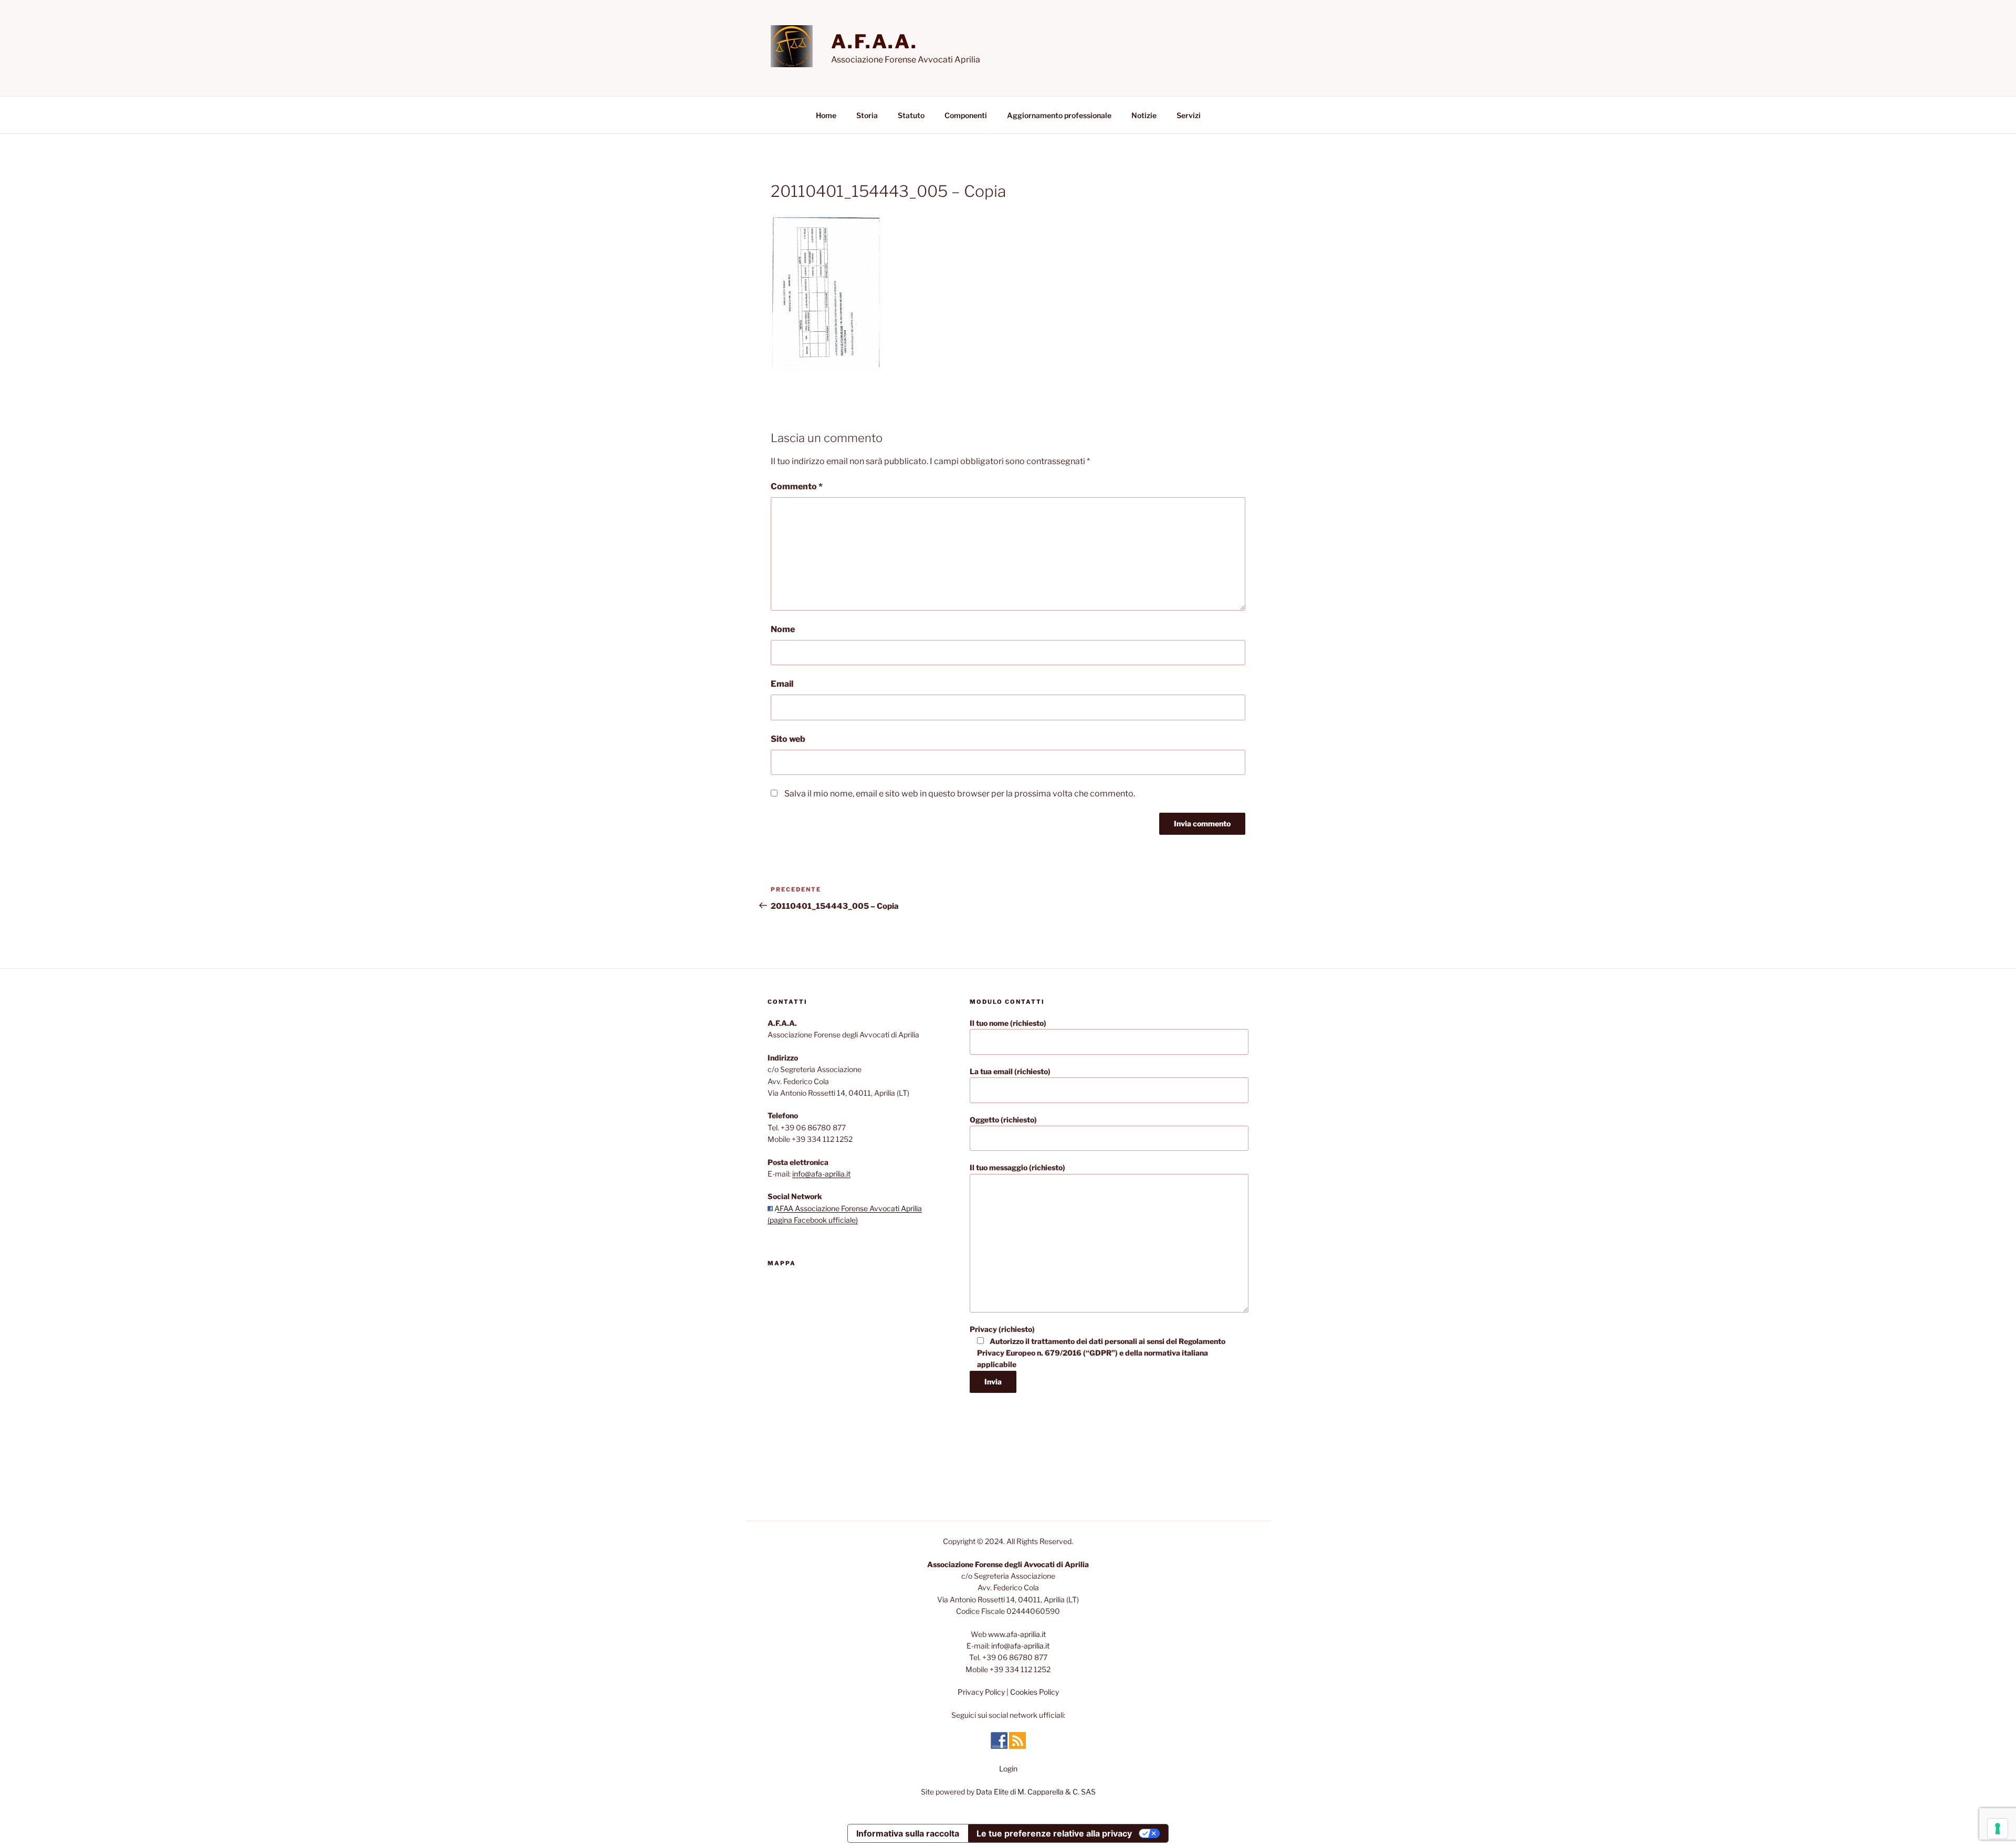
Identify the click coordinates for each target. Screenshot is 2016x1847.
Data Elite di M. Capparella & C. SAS (1036, 1792)
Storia (867, 115)
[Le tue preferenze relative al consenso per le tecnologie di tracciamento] (1998, 1829)
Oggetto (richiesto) (1003, 1120)
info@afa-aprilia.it (821, 1174)
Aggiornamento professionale (1059, 115)
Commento (797, 486)
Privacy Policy (981, 1692)
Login (1008, 1769)
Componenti (966, 115)
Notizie (1144, 115)
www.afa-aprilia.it (1017, 1634)
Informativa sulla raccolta (908, 1833)
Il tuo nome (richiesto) (1008, 1023)
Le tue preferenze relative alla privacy (1054, 1833)
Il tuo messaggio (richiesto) (1017, 1167)
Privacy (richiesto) (1098, 1347)
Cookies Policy (1035, 1692)
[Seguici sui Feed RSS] (1017, 1746)
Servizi (1189, 115)
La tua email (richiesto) (1010, 1071)
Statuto (911, 115)
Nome (783, 629)
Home (826, 115)
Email (782, 684)
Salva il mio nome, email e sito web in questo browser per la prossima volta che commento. (960, 794)
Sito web (788, 739)
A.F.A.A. (874, 41)
